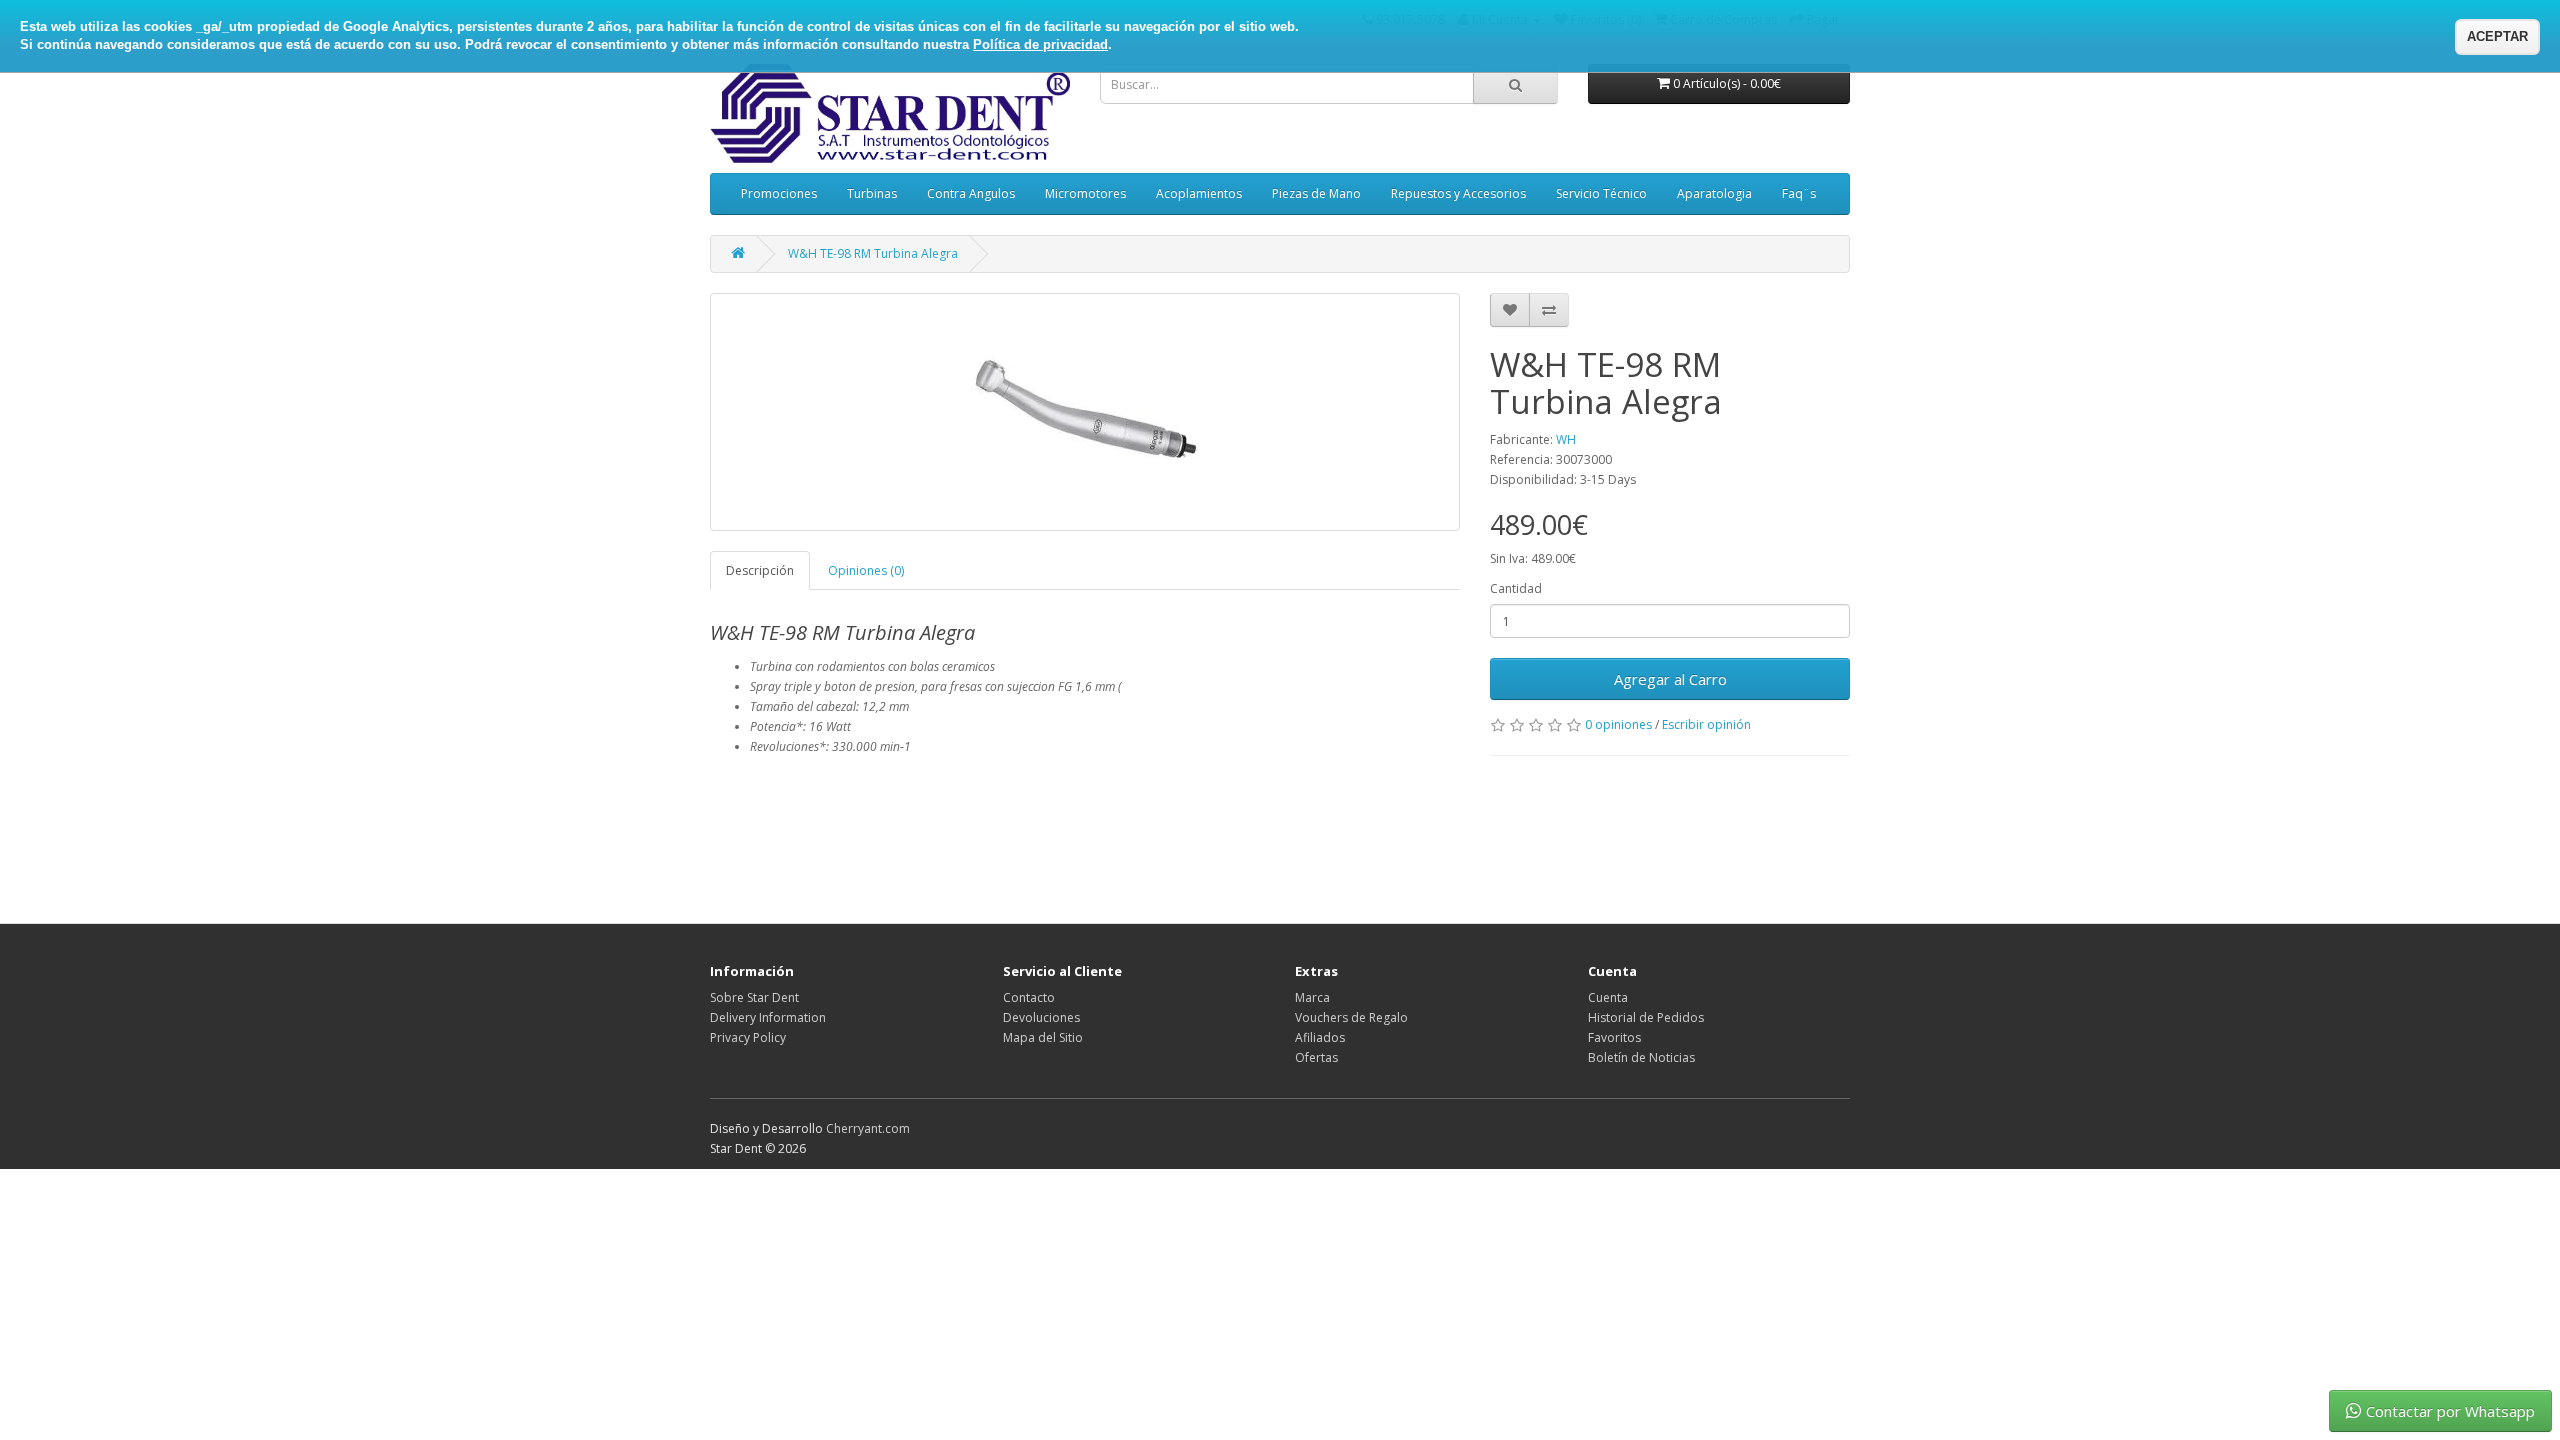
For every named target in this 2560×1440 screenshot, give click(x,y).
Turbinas (872, 193)
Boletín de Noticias (1641, 1057)
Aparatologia (1714, 193)
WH (1566, 439)
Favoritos (1614, 1037)
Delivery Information (768, 1017)
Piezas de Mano (1316, 193)
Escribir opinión (1706, 724)
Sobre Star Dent (754, 997)
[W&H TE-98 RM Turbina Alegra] (1085, 412)
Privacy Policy (748, 1037)
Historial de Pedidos (1646, 1017)
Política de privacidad (1040, 44)
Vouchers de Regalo (1351, 1017)
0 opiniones (1618, 724)
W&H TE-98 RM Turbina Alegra (873, 253)
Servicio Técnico (1601, 193)
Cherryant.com (868, 1128)
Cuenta (1608, 997)
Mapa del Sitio (1043, 1037)
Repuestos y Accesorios (1458, 193)
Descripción (760, 570)
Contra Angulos (971, 193)
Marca (1312, 997)
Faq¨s (1799, 193)
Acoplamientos (1199, 193)
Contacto (1029, 997)
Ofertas (1316, 1057)
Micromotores (1085, 193)
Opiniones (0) (866, 570)
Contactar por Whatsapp (2450, 1411)
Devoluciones (1041, 1017)
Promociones (779, 193)
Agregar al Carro (1670, 679)
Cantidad (1516, 588)
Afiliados (1320, 1037)
